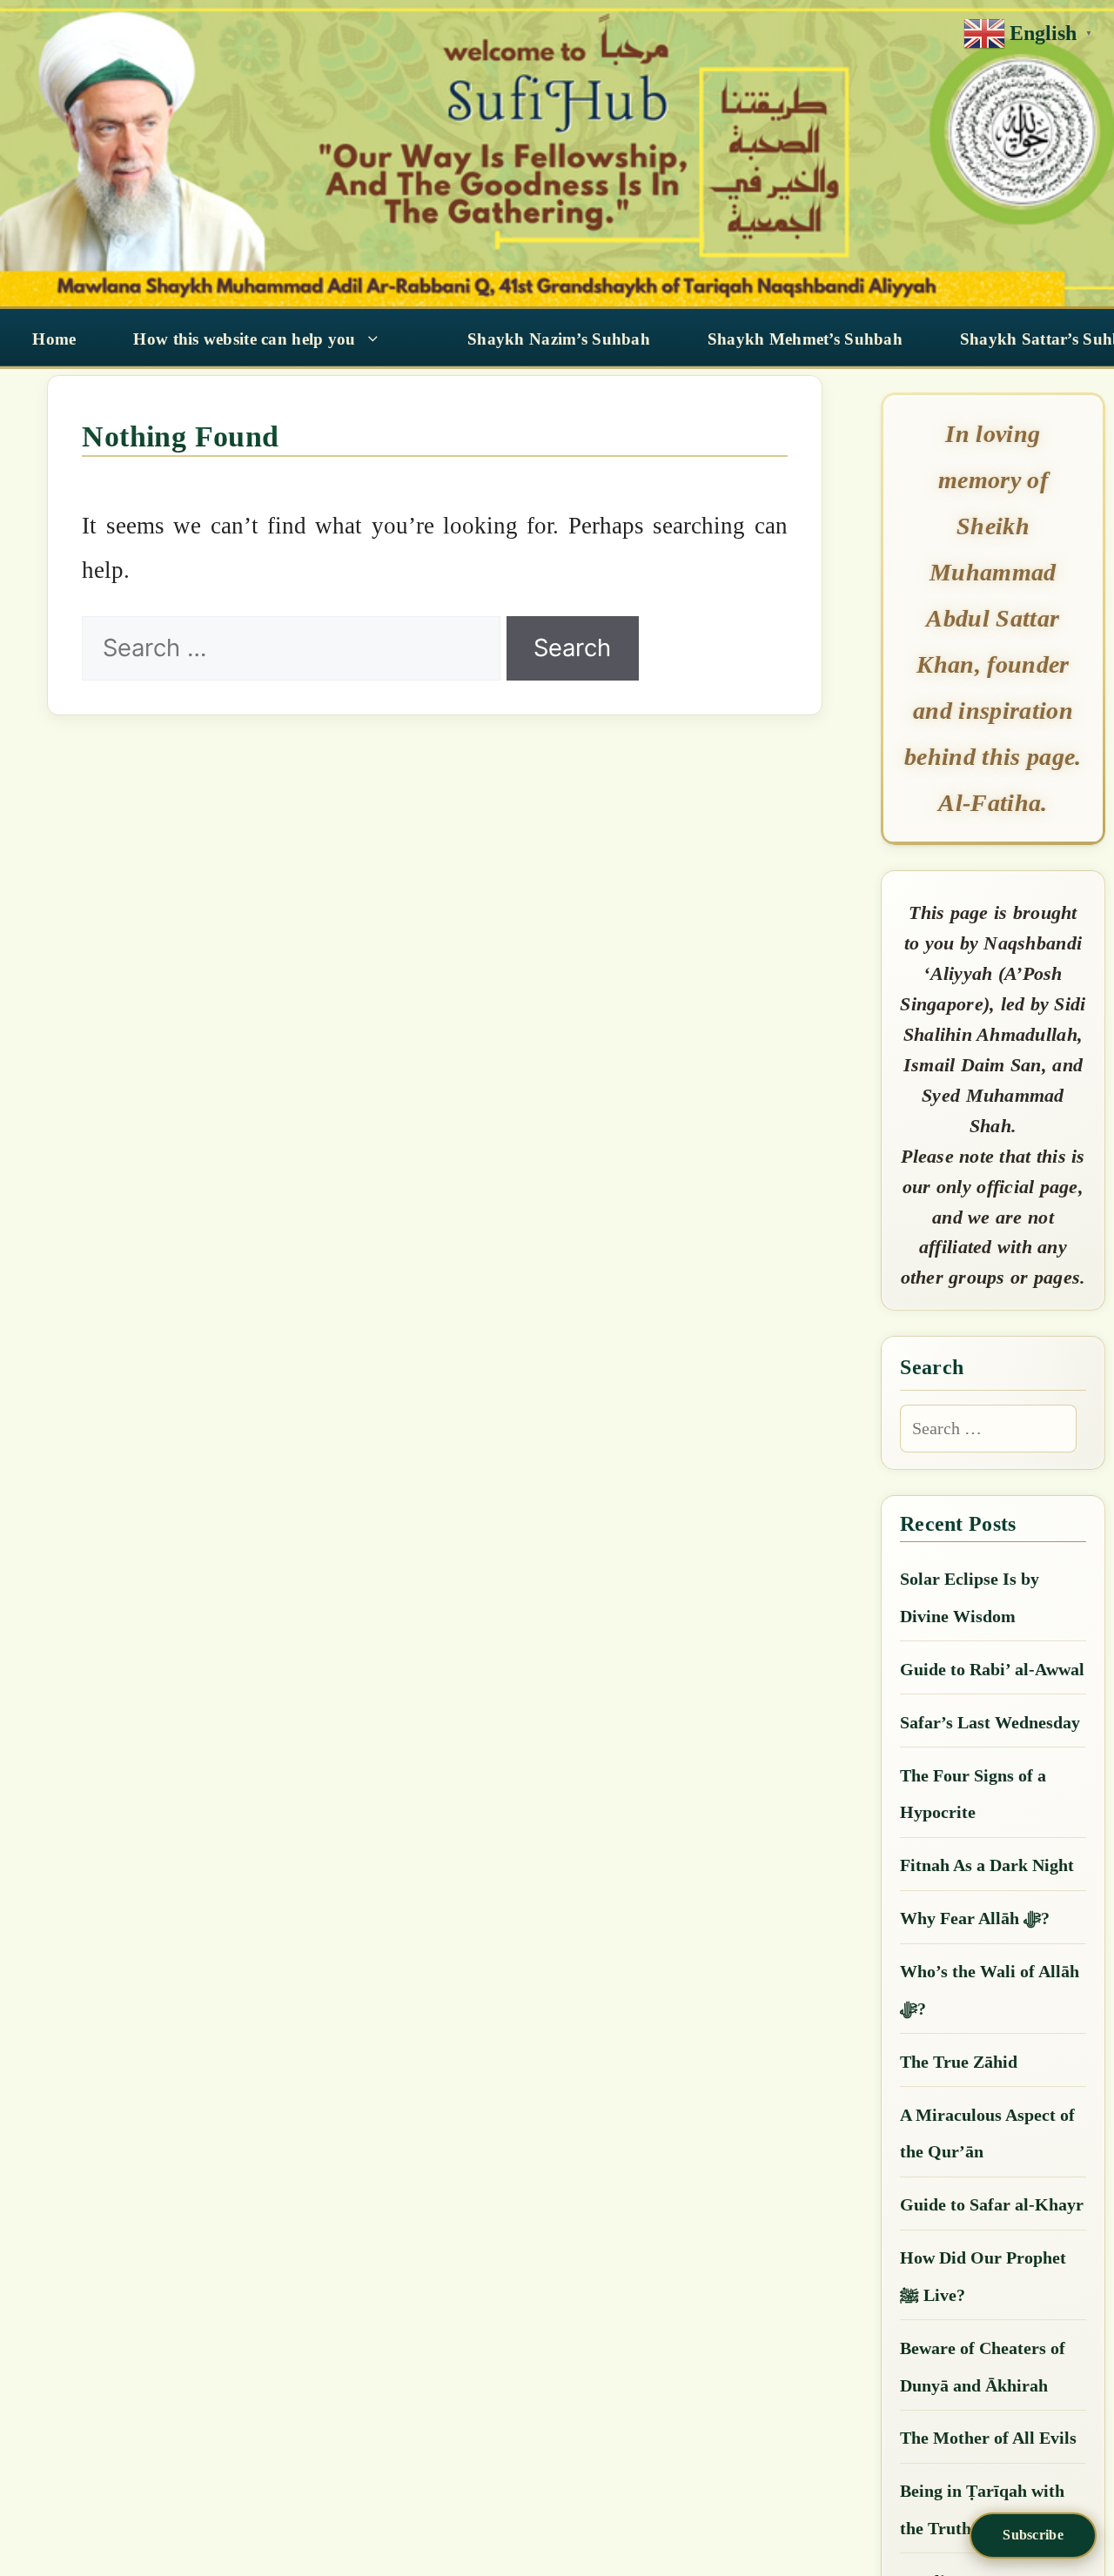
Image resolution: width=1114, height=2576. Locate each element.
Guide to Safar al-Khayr (992, 2204)
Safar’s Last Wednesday (990, 1722)
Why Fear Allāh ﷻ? (975, 1918)
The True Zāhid (959, 2062)
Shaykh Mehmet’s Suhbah (805, 339)
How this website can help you (244, 339)
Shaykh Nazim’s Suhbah (559, 339)
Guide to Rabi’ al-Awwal (992, 1669)
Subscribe (1033, 2535)
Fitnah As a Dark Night (987, 1865)
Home (54, 339)
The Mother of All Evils (988, 2438)
